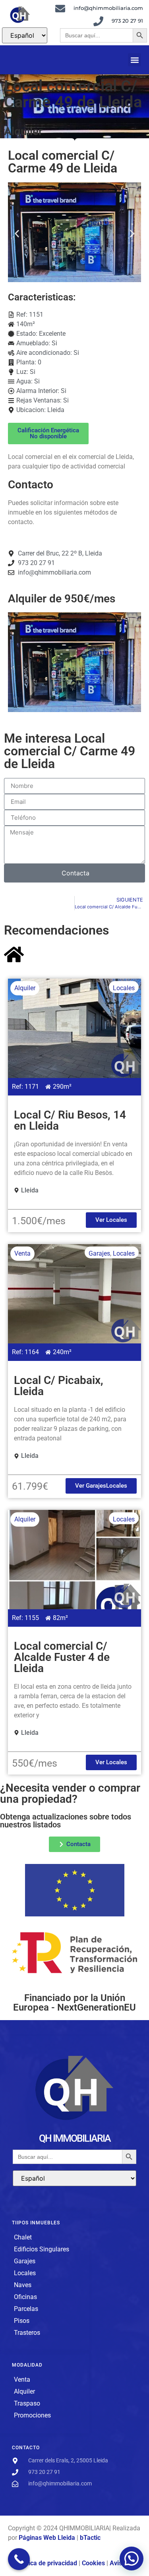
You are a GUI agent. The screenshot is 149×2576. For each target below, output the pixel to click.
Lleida (56, 410)
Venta (22, 1253)
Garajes (99, 1253)
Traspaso (27, 2403)
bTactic (90, 2538)
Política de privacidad (46, 2563)
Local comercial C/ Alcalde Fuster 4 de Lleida (62, 1657)
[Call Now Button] (19, 2559)
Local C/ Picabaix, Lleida (59, 1386)
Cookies (93, 2563)
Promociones (32, 2415)
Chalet (23, 2237)
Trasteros (27, 2333)
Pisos (22, 2321)
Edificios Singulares (42, 2249)
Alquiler (23, 131)
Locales (124, 988)
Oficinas (25, 2297)
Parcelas (26, 2309)
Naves (23, 2285)
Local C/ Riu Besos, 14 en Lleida (70, 1120)
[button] (134, 60)
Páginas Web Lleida (48, 2538)
